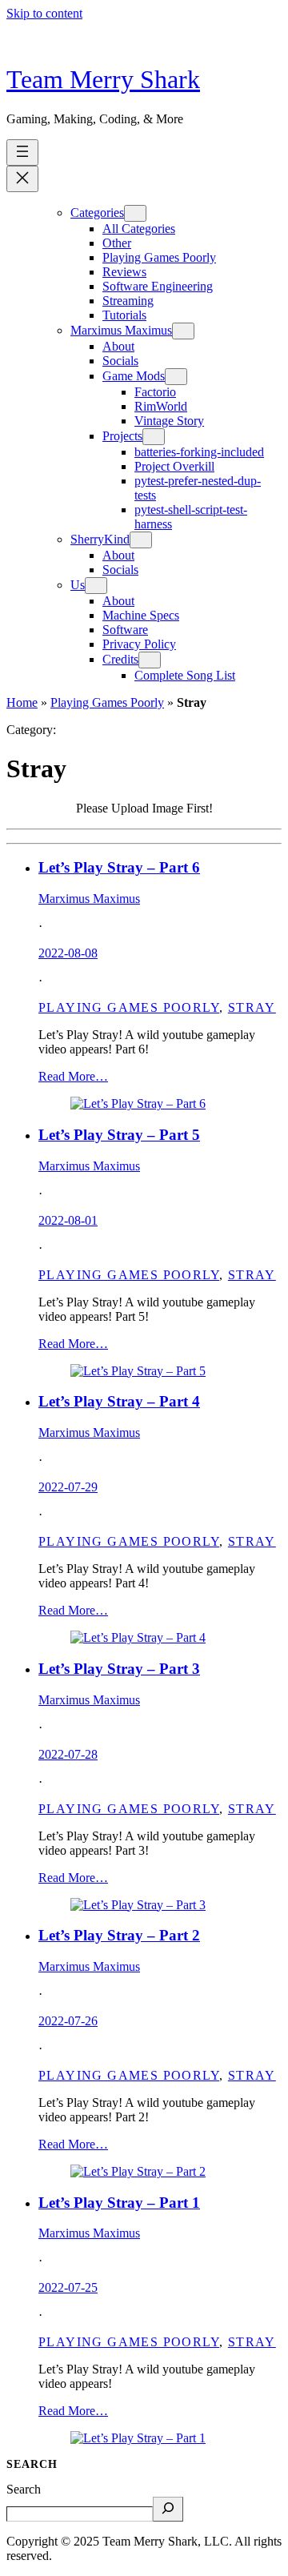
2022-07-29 (68, 1487)
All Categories (139, 229)
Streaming (128, 301)
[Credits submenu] (150, 660)
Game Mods (134, 376)
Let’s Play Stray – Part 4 (119, 1401)
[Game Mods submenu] (176, 377)
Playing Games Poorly (159, 257)
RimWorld (161, 406)
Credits (120, 659)
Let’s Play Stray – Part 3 (119, 1669)
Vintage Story (169, 421)
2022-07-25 (68, 2287)
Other (117, 243)
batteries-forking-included (199, 452)
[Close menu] (22, 179)
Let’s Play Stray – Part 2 (119, 1935)
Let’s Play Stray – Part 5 (119, 1135)
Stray (252, 1007)
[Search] (168, 2509)
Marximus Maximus (121, 330)
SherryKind (100, 539)
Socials (120, 361)
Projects (122, 436)
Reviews (124, 272)
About (118, 346)
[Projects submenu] (154, 437)
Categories (97, 213)
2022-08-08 (68, 953)
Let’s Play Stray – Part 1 (119, 2203)
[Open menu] (22, 152)
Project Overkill (174, 466)
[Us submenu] (96, 586)
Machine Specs (141, 615)
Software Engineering (158, 286)
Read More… (73, 1076)
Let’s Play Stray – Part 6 (119, 867)
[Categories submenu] (135, 213)
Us (78, 585)
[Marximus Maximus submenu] (183, 331)
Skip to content (44, 13)
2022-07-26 (68, 2021)
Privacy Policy (139, 644)
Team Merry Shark (103, 79)
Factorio (155, 392)
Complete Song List (185, 675)
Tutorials (124, 315)
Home (22, 702)
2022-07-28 (68, 1754)
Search (24, 2489)
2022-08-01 (68, 1220)
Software (125, 630)
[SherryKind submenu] (141, 540)
